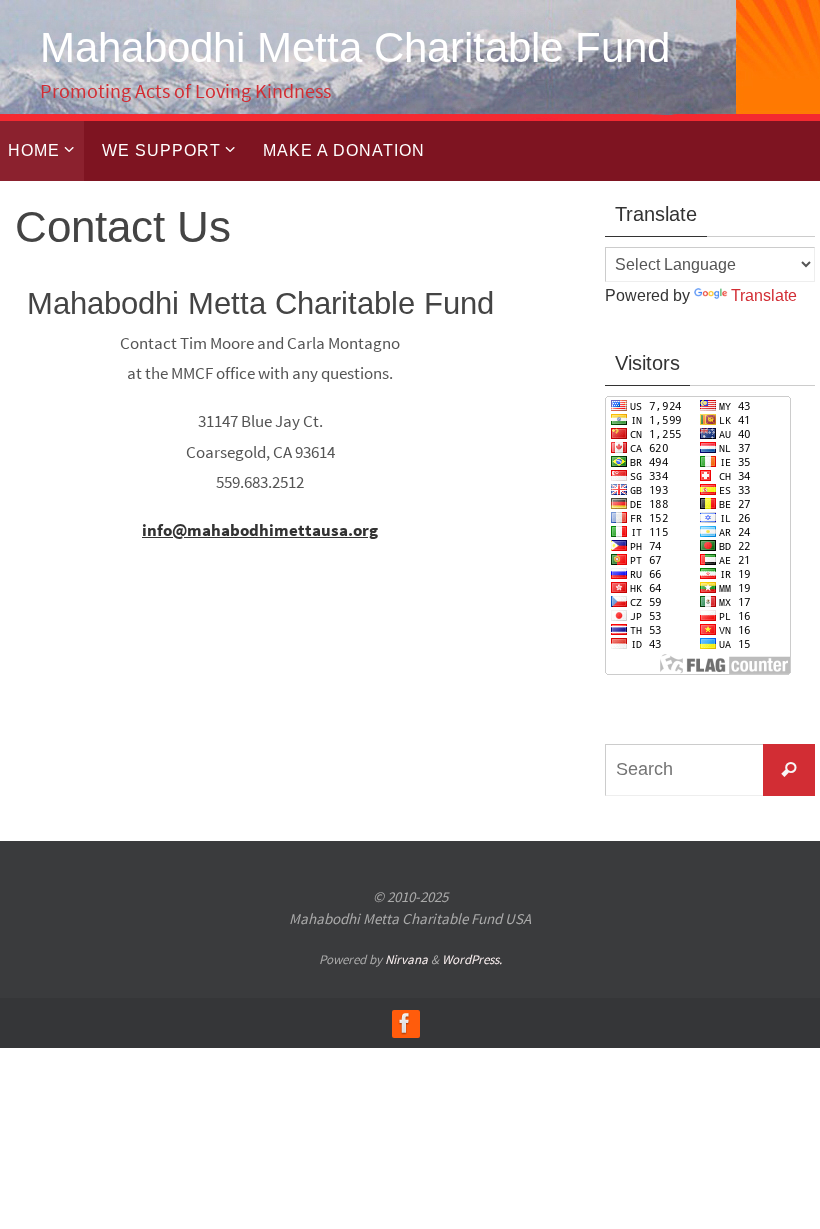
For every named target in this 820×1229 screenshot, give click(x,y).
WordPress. (472, 959)
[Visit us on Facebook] (405, 1023)
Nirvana (406, 959)
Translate (764, 295)
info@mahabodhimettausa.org (260, 530)
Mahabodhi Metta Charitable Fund (355, 47)
